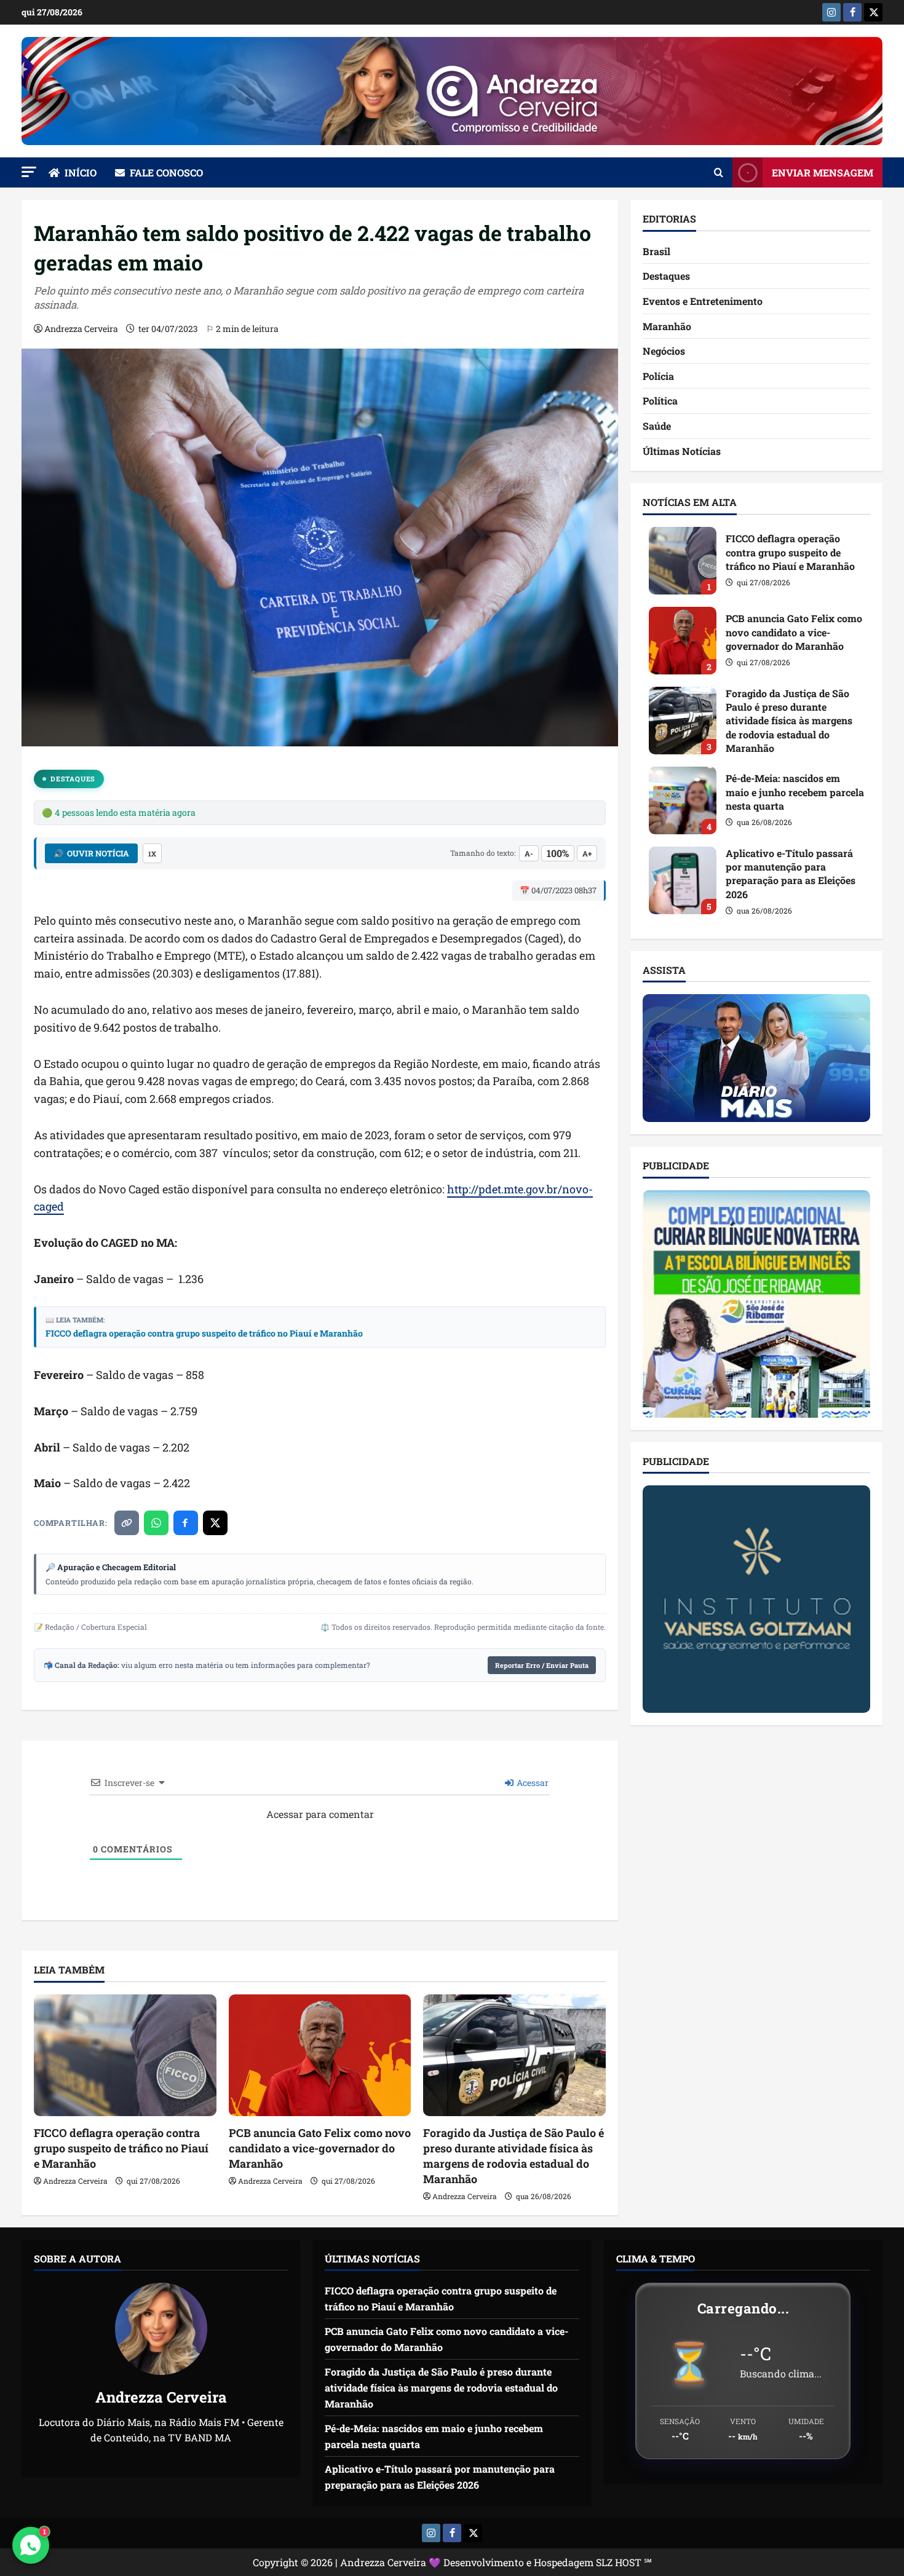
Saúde (657, 426)
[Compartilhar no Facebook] (186, 1523)
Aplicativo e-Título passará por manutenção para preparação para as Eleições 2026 (683, 880)
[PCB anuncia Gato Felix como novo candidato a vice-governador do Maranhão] (320, 2055)
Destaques (73, 779)
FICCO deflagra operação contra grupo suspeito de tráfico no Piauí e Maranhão (204, 1333)
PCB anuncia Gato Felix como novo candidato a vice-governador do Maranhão (320, 2148)
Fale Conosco (166, 172)
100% (558, 853)
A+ (587, 853)
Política (660, 401)
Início (81, 172)
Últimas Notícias (682, 451)
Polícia (658, 376)
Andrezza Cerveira (81, 329)
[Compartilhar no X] (215, 1523)
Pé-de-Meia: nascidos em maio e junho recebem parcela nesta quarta (683, 800)
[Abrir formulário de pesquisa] (719, 173)
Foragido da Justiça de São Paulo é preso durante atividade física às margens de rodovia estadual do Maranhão (513, 2156)
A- (529, 853)
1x (152, 854)
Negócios (664, 351)
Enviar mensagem (823, 172)
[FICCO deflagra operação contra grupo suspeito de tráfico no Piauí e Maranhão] (125, 2055)
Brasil (656, 251)
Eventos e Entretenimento (703, 301)
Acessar (532, 1783)
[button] (29, 172)
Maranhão (667, 326)
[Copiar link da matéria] (127, 1523)
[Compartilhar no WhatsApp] (156, 1523)
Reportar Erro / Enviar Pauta (542, 1665)
